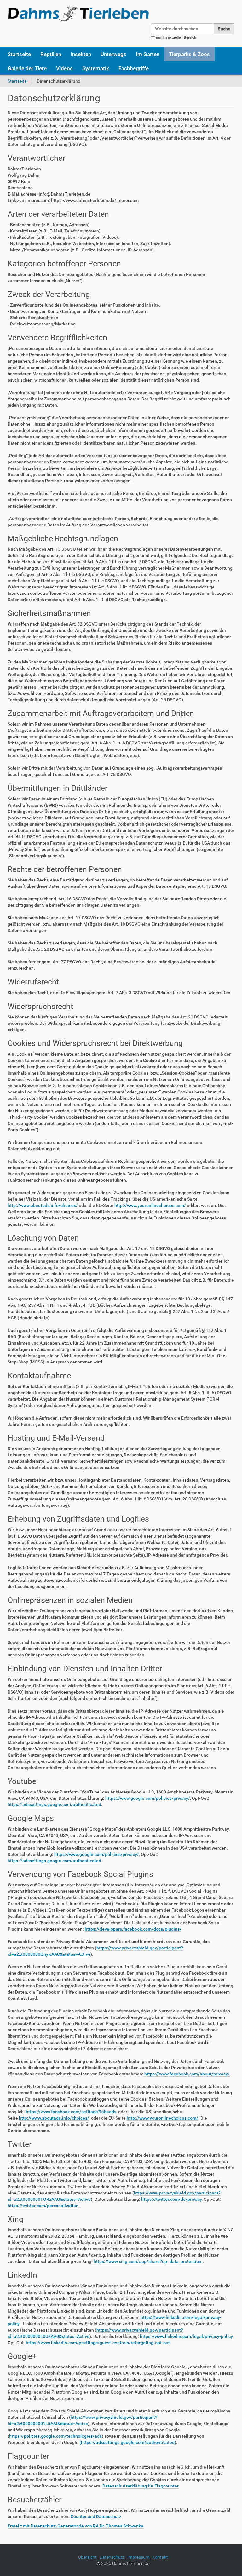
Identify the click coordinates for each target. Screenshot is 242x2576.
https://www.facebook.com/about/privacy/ (187, 2074)
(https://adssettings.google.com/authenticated (127, 2442)
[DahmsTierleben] (78, 13)
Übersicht (87, 2557)
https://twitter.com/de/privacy (171, 2199)
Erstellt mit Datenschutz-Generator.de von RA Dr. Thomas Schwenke (75, 2526)
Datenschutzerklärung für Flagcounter (141, 2486)
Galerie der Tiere (27, 68)
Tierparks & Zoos (189, 54)
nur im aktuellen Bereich (176, 37)
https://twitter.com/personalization (43, 2206)
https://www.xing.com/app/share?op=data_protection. (148, 2261)
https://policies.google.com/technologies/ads (55, 2436)
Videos (64, 68)
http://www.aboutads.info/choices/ (43, 1205)
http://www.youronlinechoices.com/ (150, 1205)
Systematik (96, 68)
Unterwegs (113, 54)
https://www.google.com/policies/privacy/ (148, 1798)
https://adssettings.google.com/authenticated (54, 1804)
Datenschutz (112, 2557)
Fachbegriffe (134, 68)
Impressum (138, 2557)
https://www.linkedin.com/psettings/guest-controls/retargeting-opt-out (98, 2343)
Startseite (19, 54)
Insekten (81, 54)
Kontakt (160, 2557)
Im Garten (148, 54)
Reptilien (51, 54)
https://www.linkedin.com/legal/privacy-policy (186, 2336)
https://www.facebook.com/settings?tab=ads (71, 2112)
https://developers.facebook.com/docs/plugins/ (133, 1929)
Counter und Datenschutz (96, 2516)
